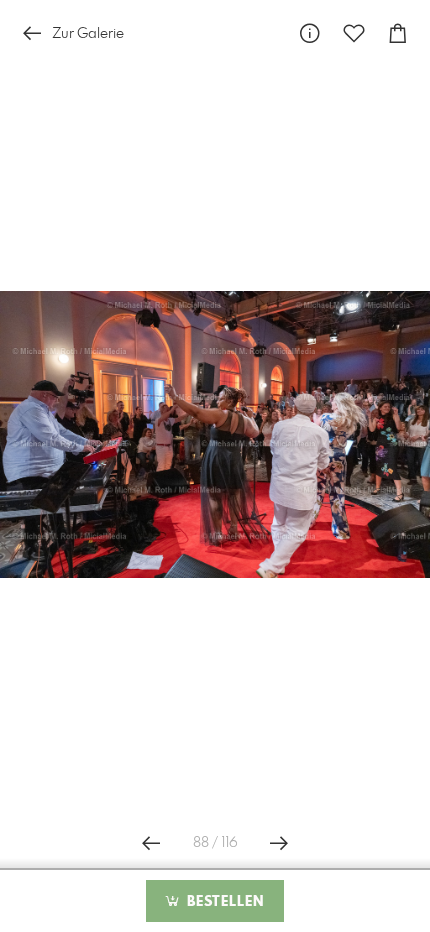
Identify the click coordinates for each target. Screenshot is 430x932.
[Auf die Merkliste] (354, 33)
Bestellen (223, 902)
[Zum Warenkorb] (398, 33)
